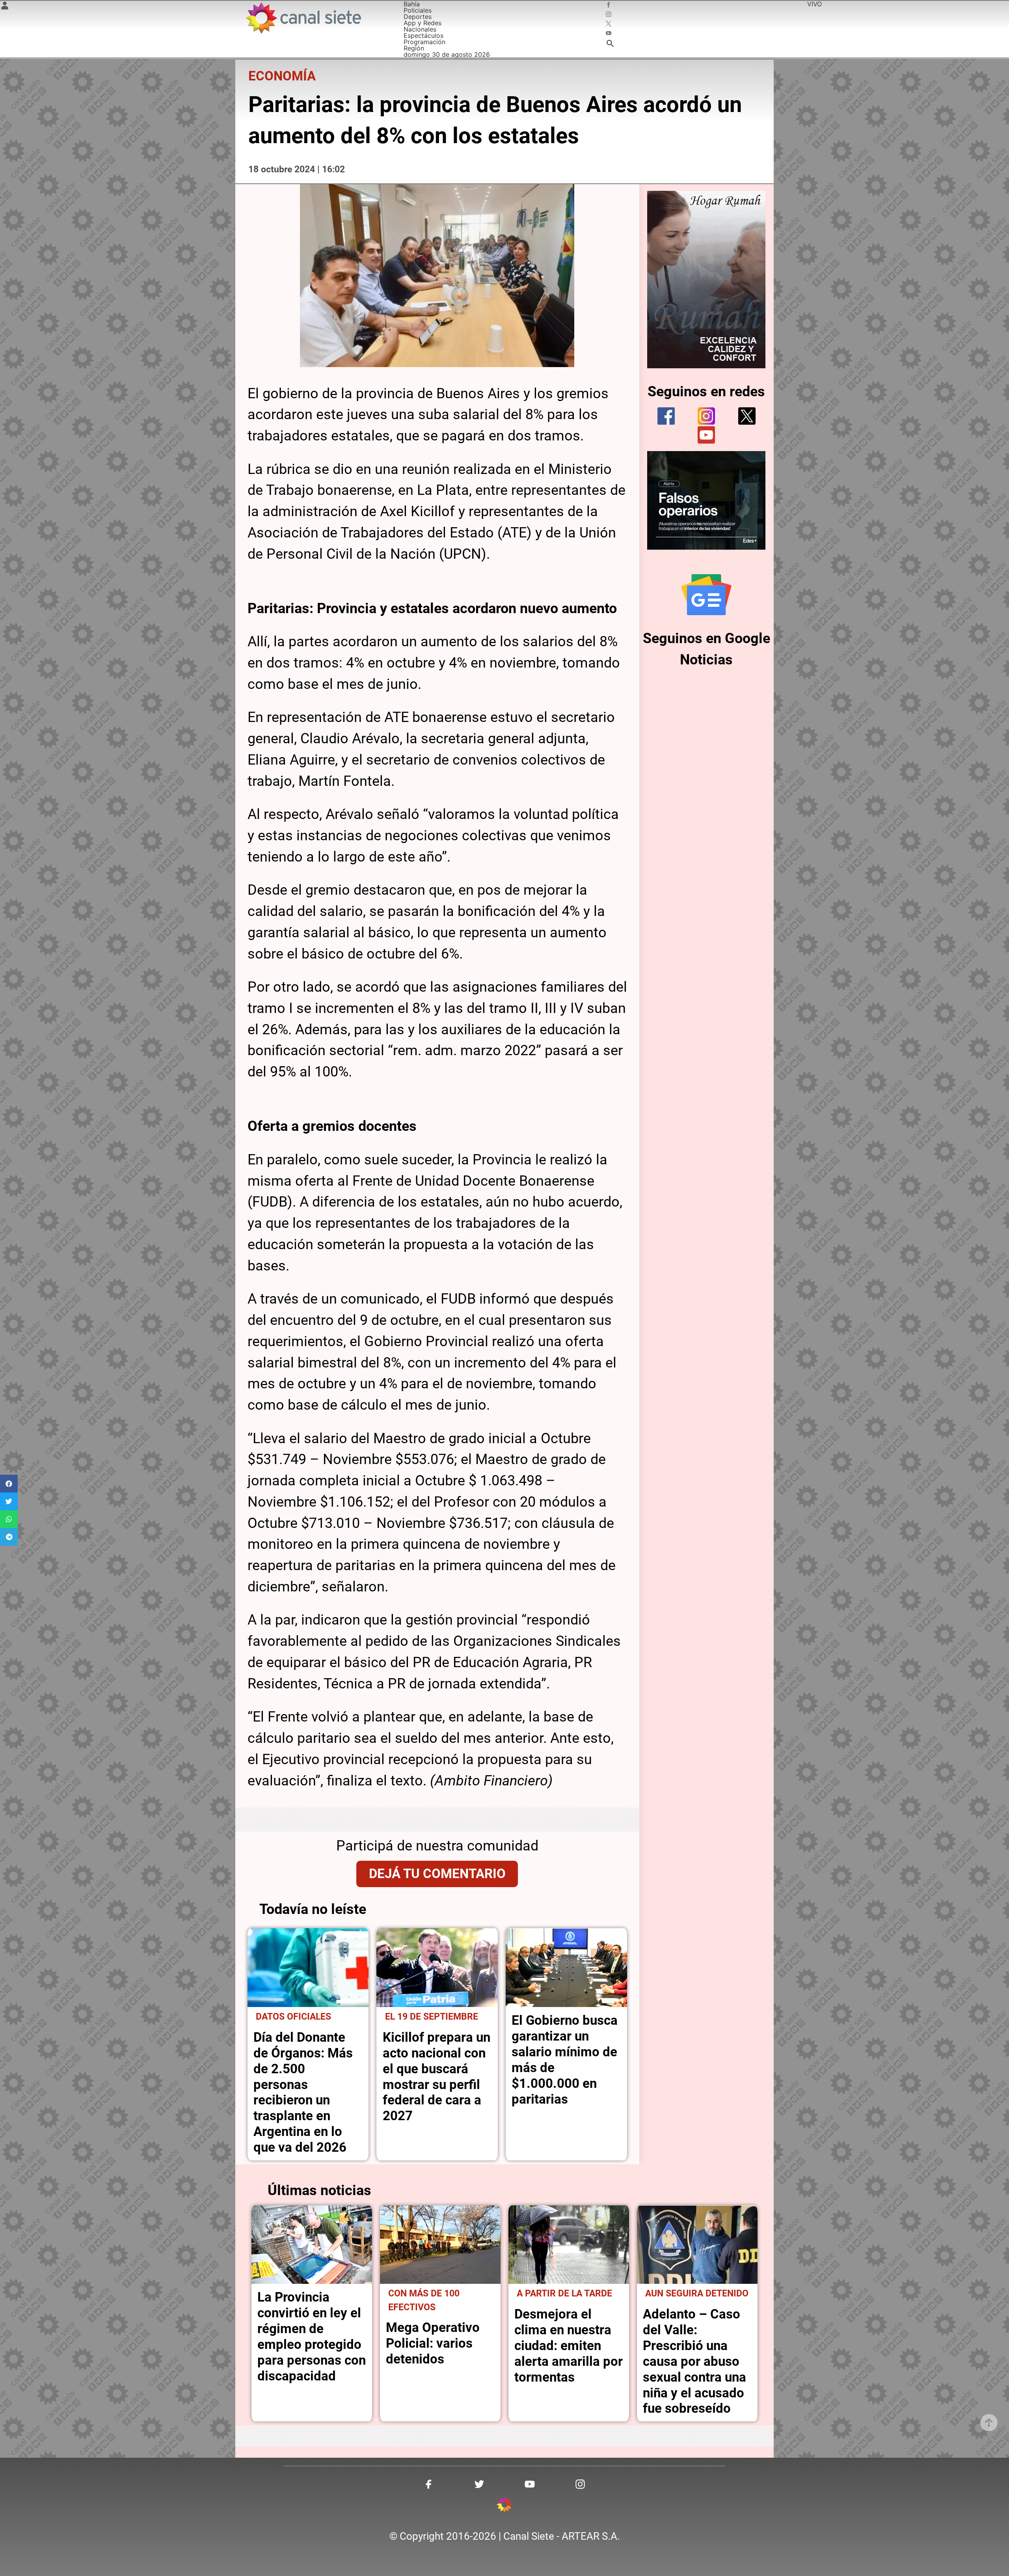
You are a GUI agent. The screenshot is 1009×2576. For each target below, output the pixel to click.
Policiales (418, 10)
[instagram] (706, 416)
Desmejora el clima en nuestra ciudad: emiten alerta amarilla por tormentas (569, 2346)
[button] (9, 1484)
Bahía (412, 4)
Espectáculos (424, 35)
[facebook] (666, 416)
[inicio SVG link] (504, 2506)
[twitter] (747, 416)
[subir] (989, 2423)
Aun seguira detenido (697, 2293)
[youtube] (706, 435)
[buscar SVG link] (610, 45)
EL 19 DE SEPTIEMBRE (432, 2017)
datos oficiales (293, 2017)
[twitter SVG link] (609, 24)
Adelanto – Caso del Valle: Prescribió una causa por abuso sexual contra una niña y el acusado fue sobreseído (694, 2361)
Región (414, 48)
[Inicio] (303, 18)
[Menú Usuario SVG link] (5, 7)
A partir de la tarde (564, 2293)
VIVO (814, 4)
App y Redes (423, 23)
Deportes (418, 17)
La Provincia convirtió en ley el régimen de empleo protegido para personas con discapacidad (312, 2336)
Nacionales (420, 29)
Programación (424, 42)
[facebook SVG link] (609, 6)
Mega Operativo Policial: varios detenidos (433, 2343)
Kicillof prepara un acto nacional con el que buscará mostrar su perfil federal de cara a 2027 (437, 2077)
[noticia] (308, 1968)
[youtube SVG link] (609, 34)
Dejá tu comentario (437, 1874)
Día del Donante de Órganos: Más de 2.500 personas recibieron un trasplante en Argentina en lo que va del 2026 (303, 2092)
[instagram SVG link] (609, 15)
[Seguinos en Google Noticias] (706, 595)
